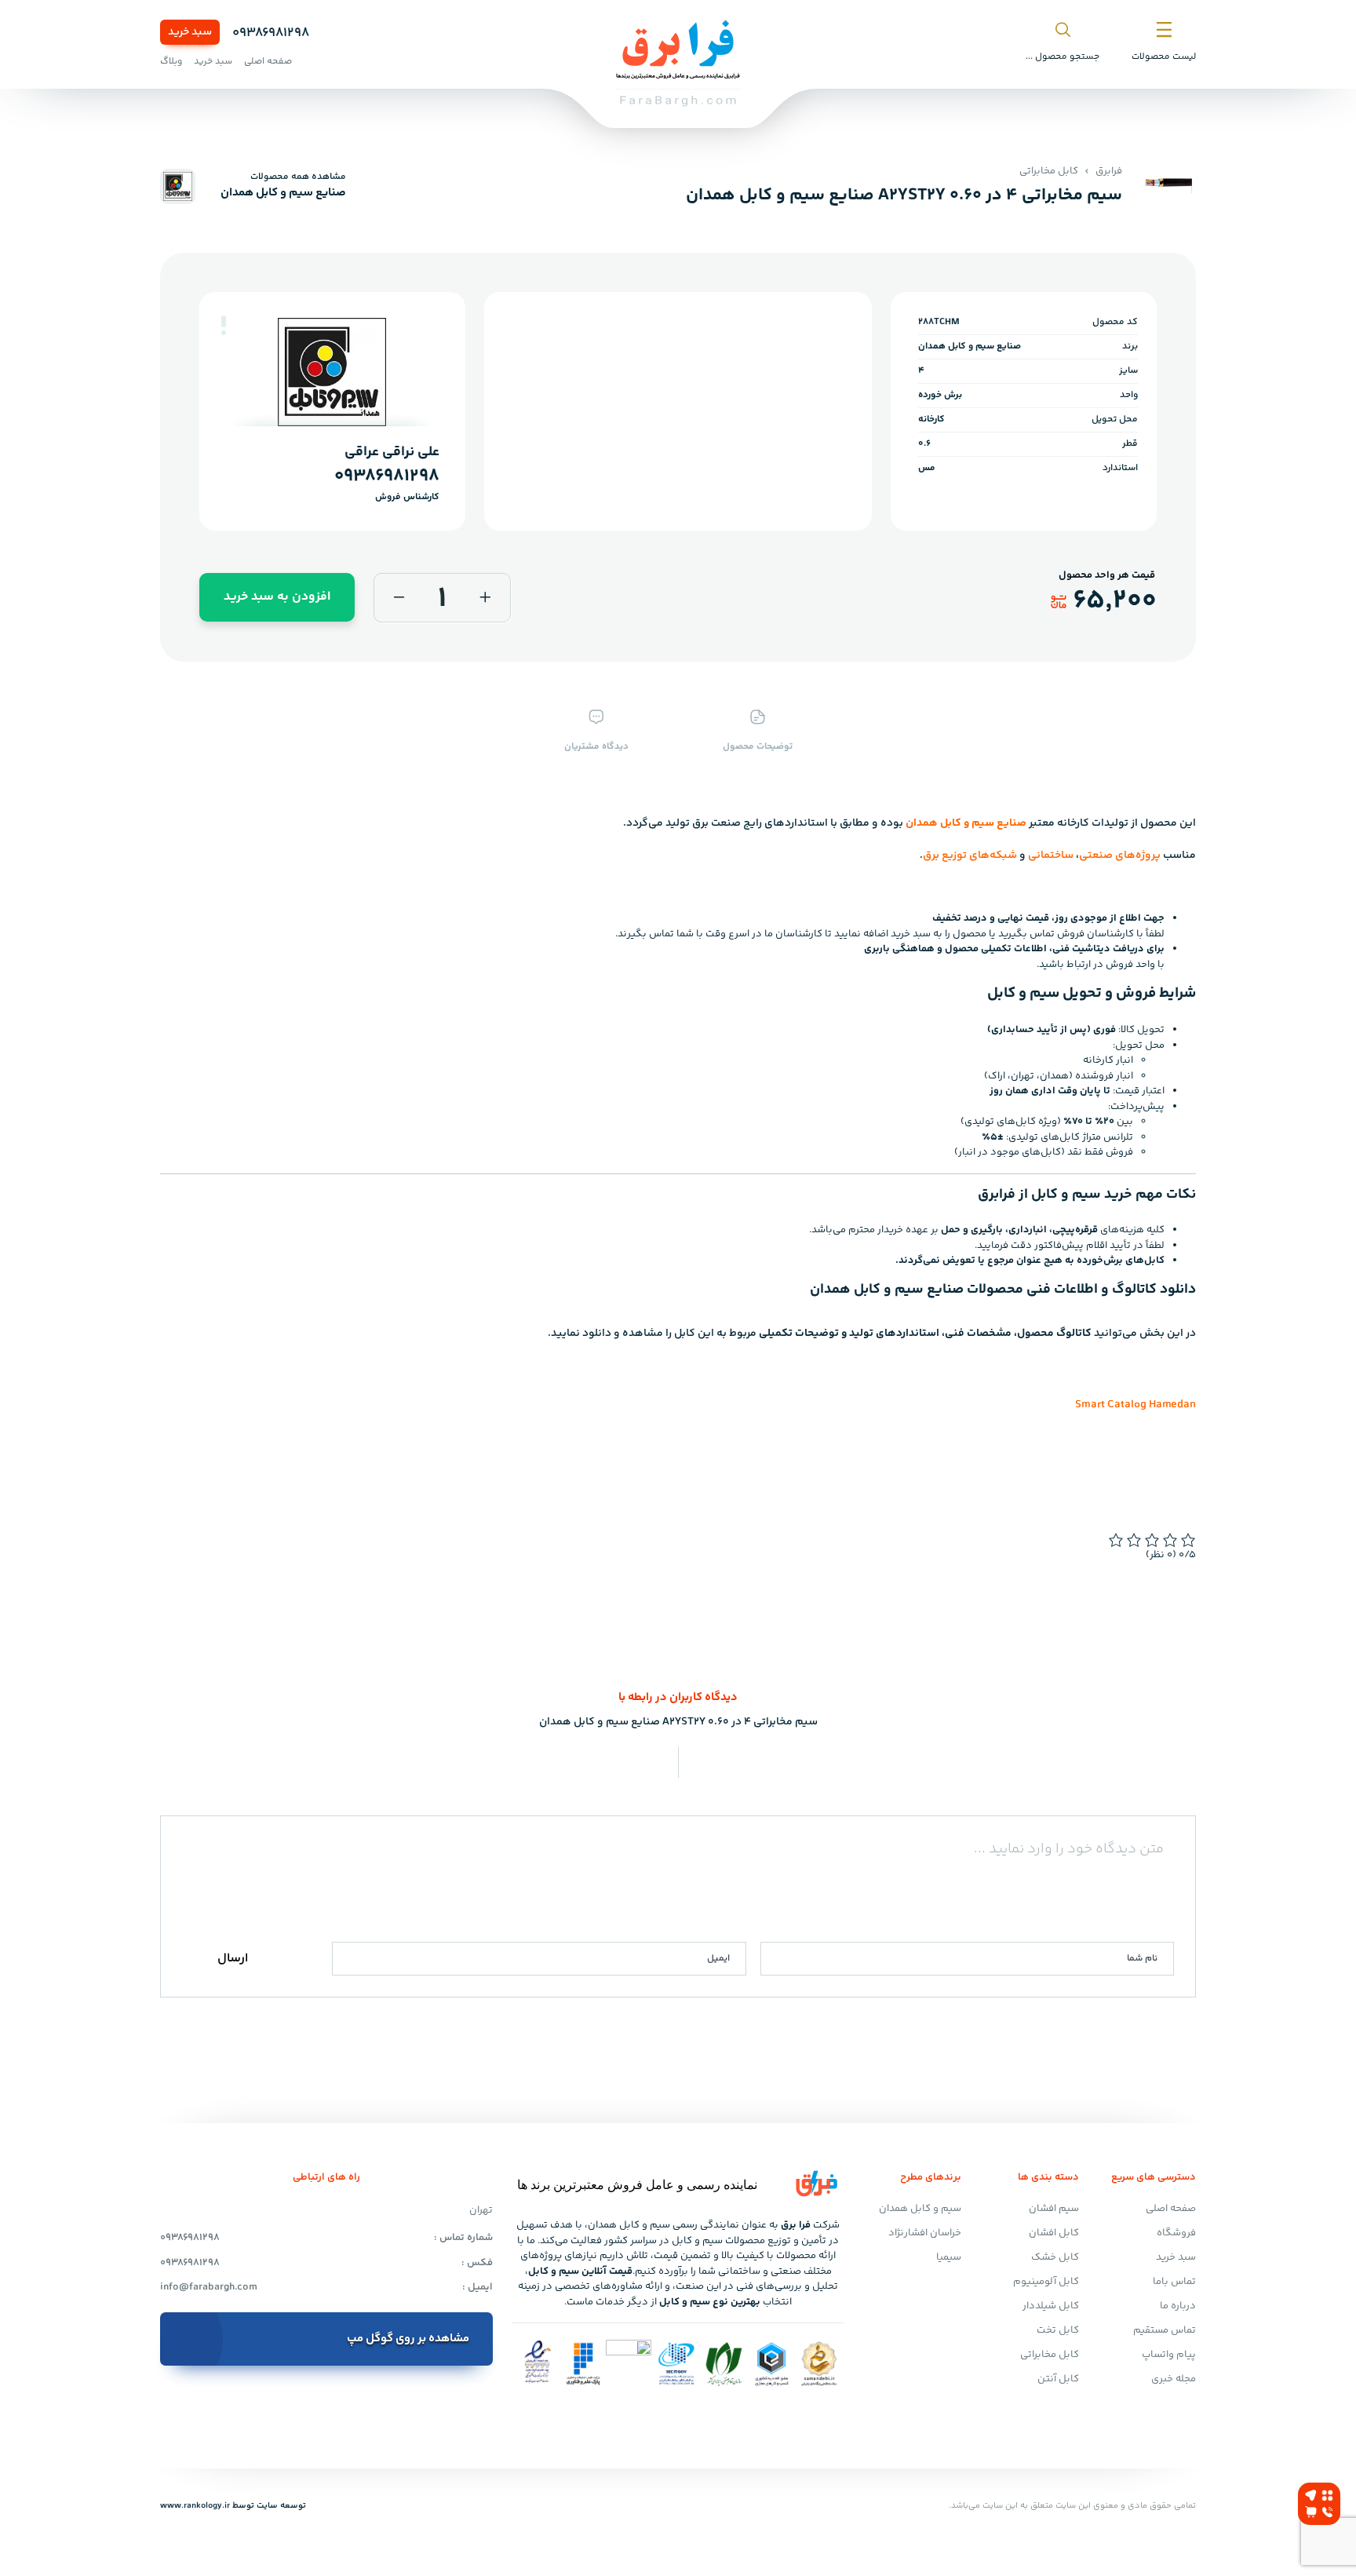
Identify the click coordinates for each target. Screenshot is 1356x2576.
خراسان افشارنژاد (925, 2233)
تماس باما (1174, 2282)
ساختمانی (1051, 856)
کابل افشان (1054, 2233)
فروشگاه (1176, 2233)
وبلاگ (171, 62)
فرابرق (1109, 171)
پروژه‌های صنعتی (1120, 856)
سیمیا (949, 2257)
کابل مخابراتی (1049, 171)
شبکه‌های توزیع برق (970, 856)
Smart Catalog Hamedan (1135, 1405)
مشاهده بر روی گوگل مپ (408, 2339)
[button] (224, 321)
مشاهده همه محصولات (298, 177)
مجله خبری (1174, 2379)
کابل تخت (1058, 2330)
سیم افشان (1054, 2209)
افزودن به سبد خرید (277, 597)
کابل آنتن (1058, 2379)
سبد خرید (190, 32)
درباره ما (1178, 2306)
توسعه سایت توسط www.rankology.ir (233, 2506)
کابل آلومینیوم (1046, 2282)
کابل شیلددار (1051, 2306)
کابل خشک (1055, 2257)
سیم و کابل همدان (920, 2209)
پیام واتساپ (1169, 2355)
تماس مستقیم (1165, 2330)
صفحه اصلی (268, 62)
